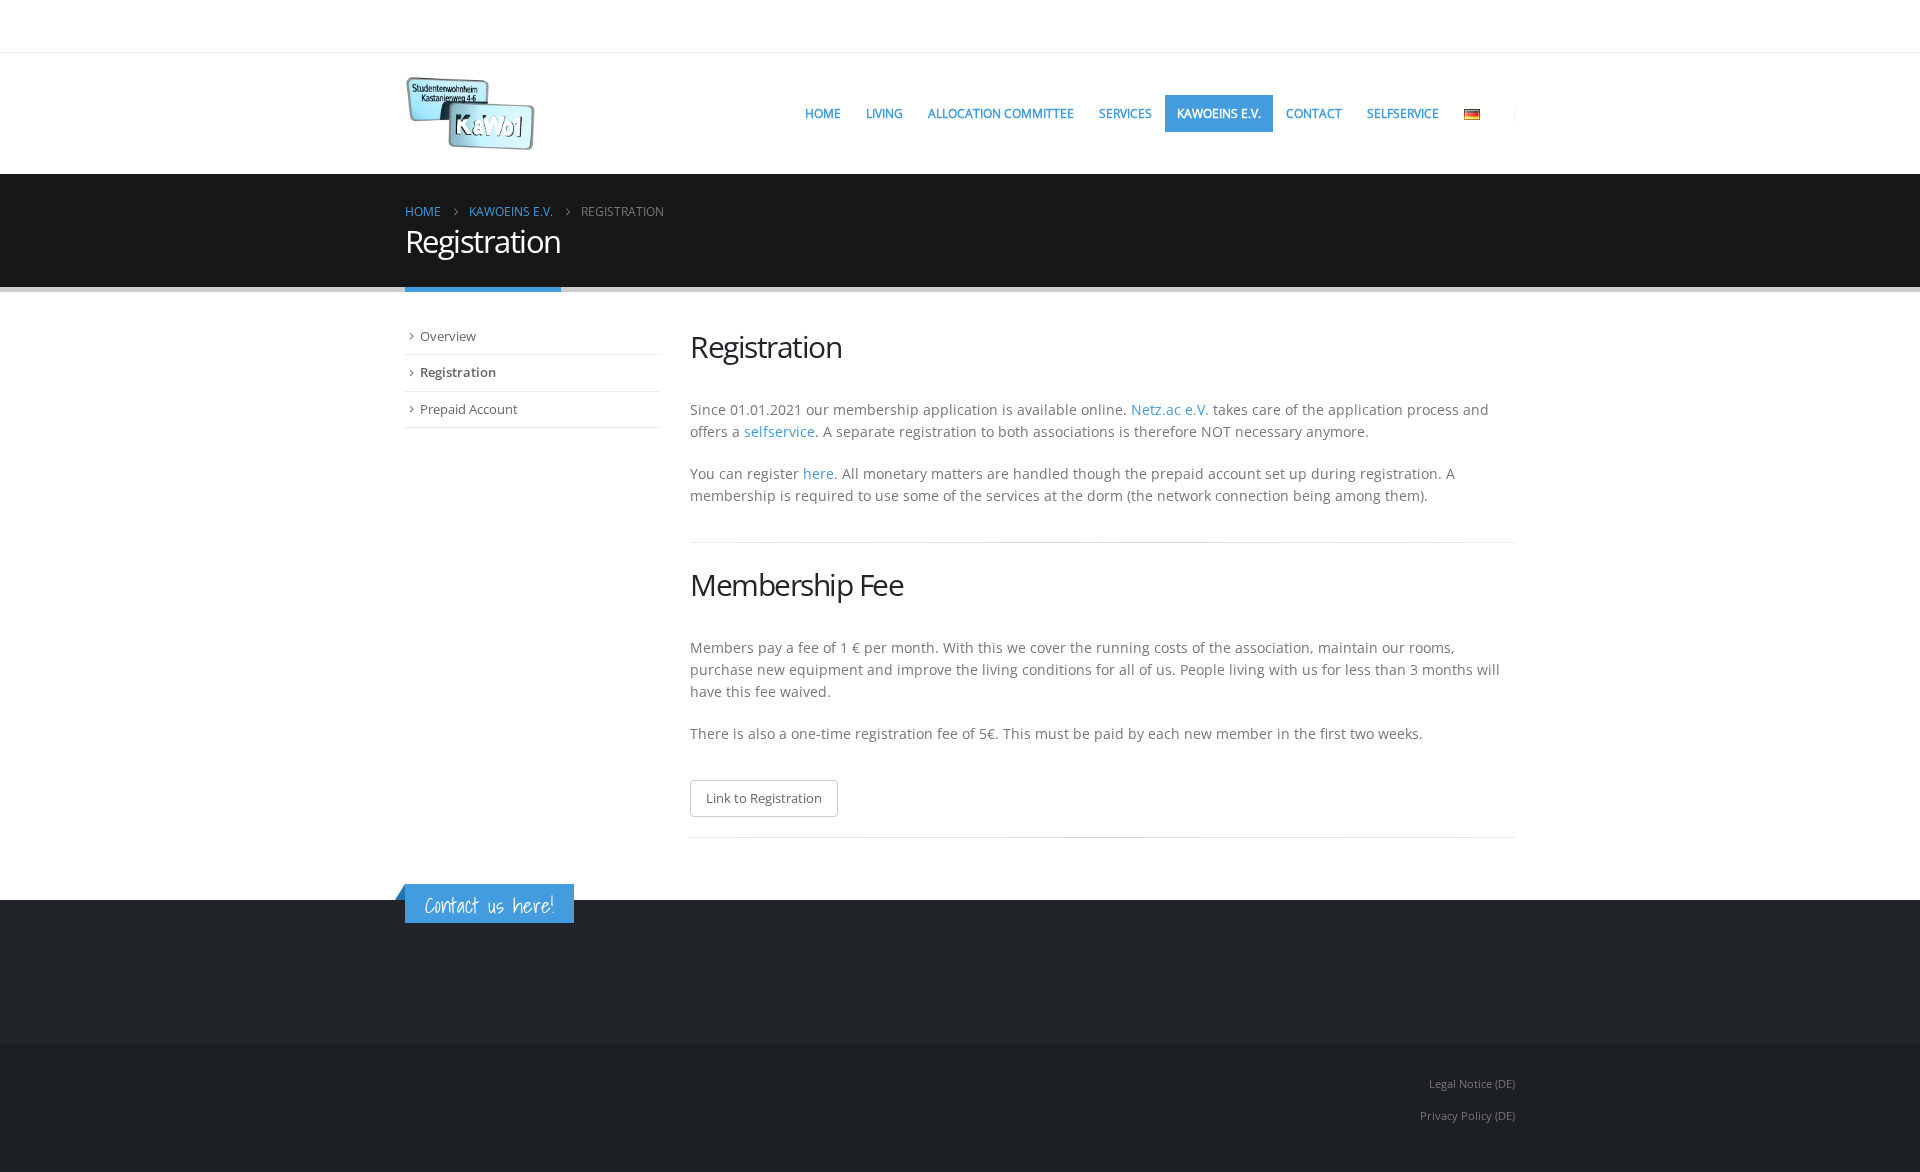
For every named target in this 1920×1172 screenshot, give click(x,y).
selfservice (779, 431)
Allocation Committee (1001, 113)
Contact (1314, 113)
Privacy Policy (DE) (1467, 1115)
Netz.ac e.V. (1170, 409)
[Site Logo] (470, 113)
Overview (448, 336)
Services (1125, 113)
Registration (458, 372)
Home (823, 113)
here (818, 473)
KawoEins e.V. (1219, 113)
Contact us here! (489, 905)
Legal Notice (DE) (1472, 1083)
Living (884, 113)
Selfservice (1403, 113)
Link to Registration (764, 798)
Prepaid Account (469, 409)
